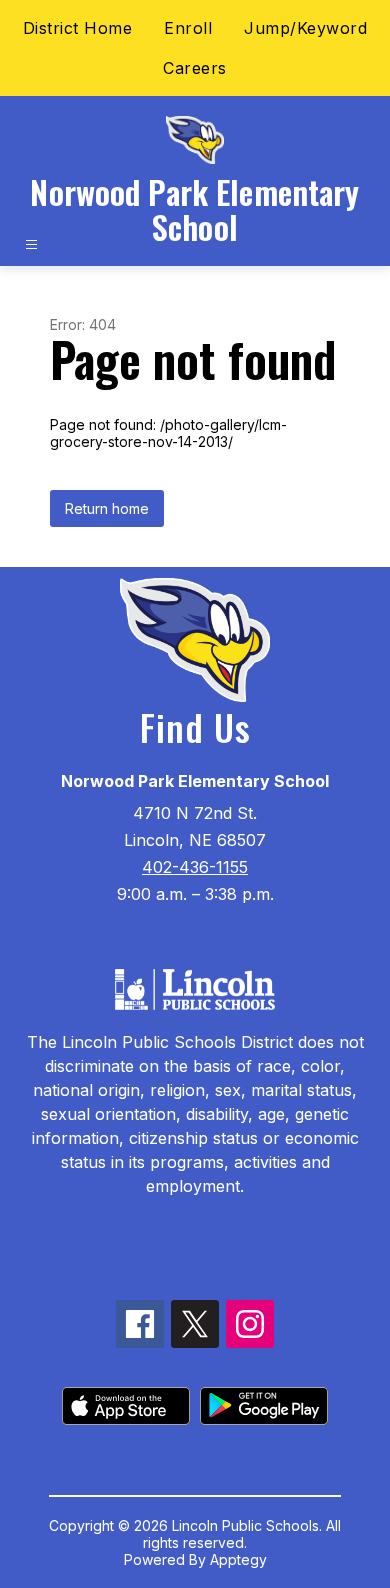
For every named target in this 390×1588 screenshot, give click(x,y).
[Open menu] (31, 244)
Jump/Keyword (305, 28)
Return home (107, 508)
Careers (195, 68)
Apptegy (238, 1559)
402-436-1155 (195, 867)
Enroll (188, 28)
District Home (78, 28)
